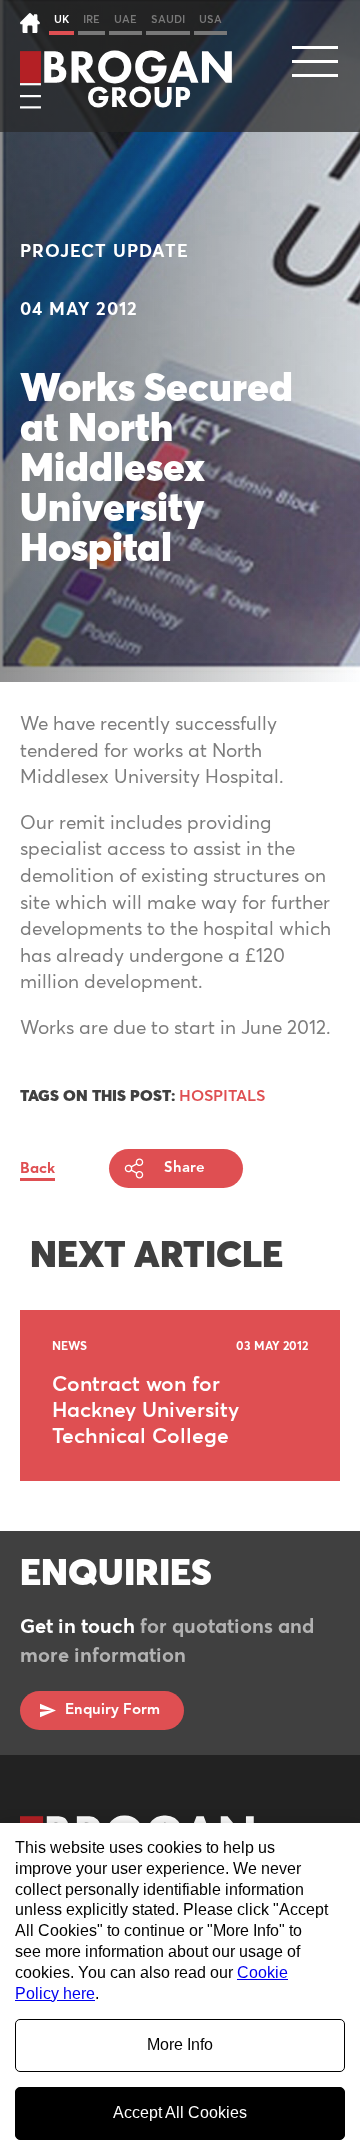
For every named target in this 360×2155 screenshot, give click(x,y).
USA (210, 19)
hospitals (222, 1096)
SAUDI (168, 19)
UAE (125, 19)
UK (61, 19)
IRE (91, 19)
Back (37, 1168)
